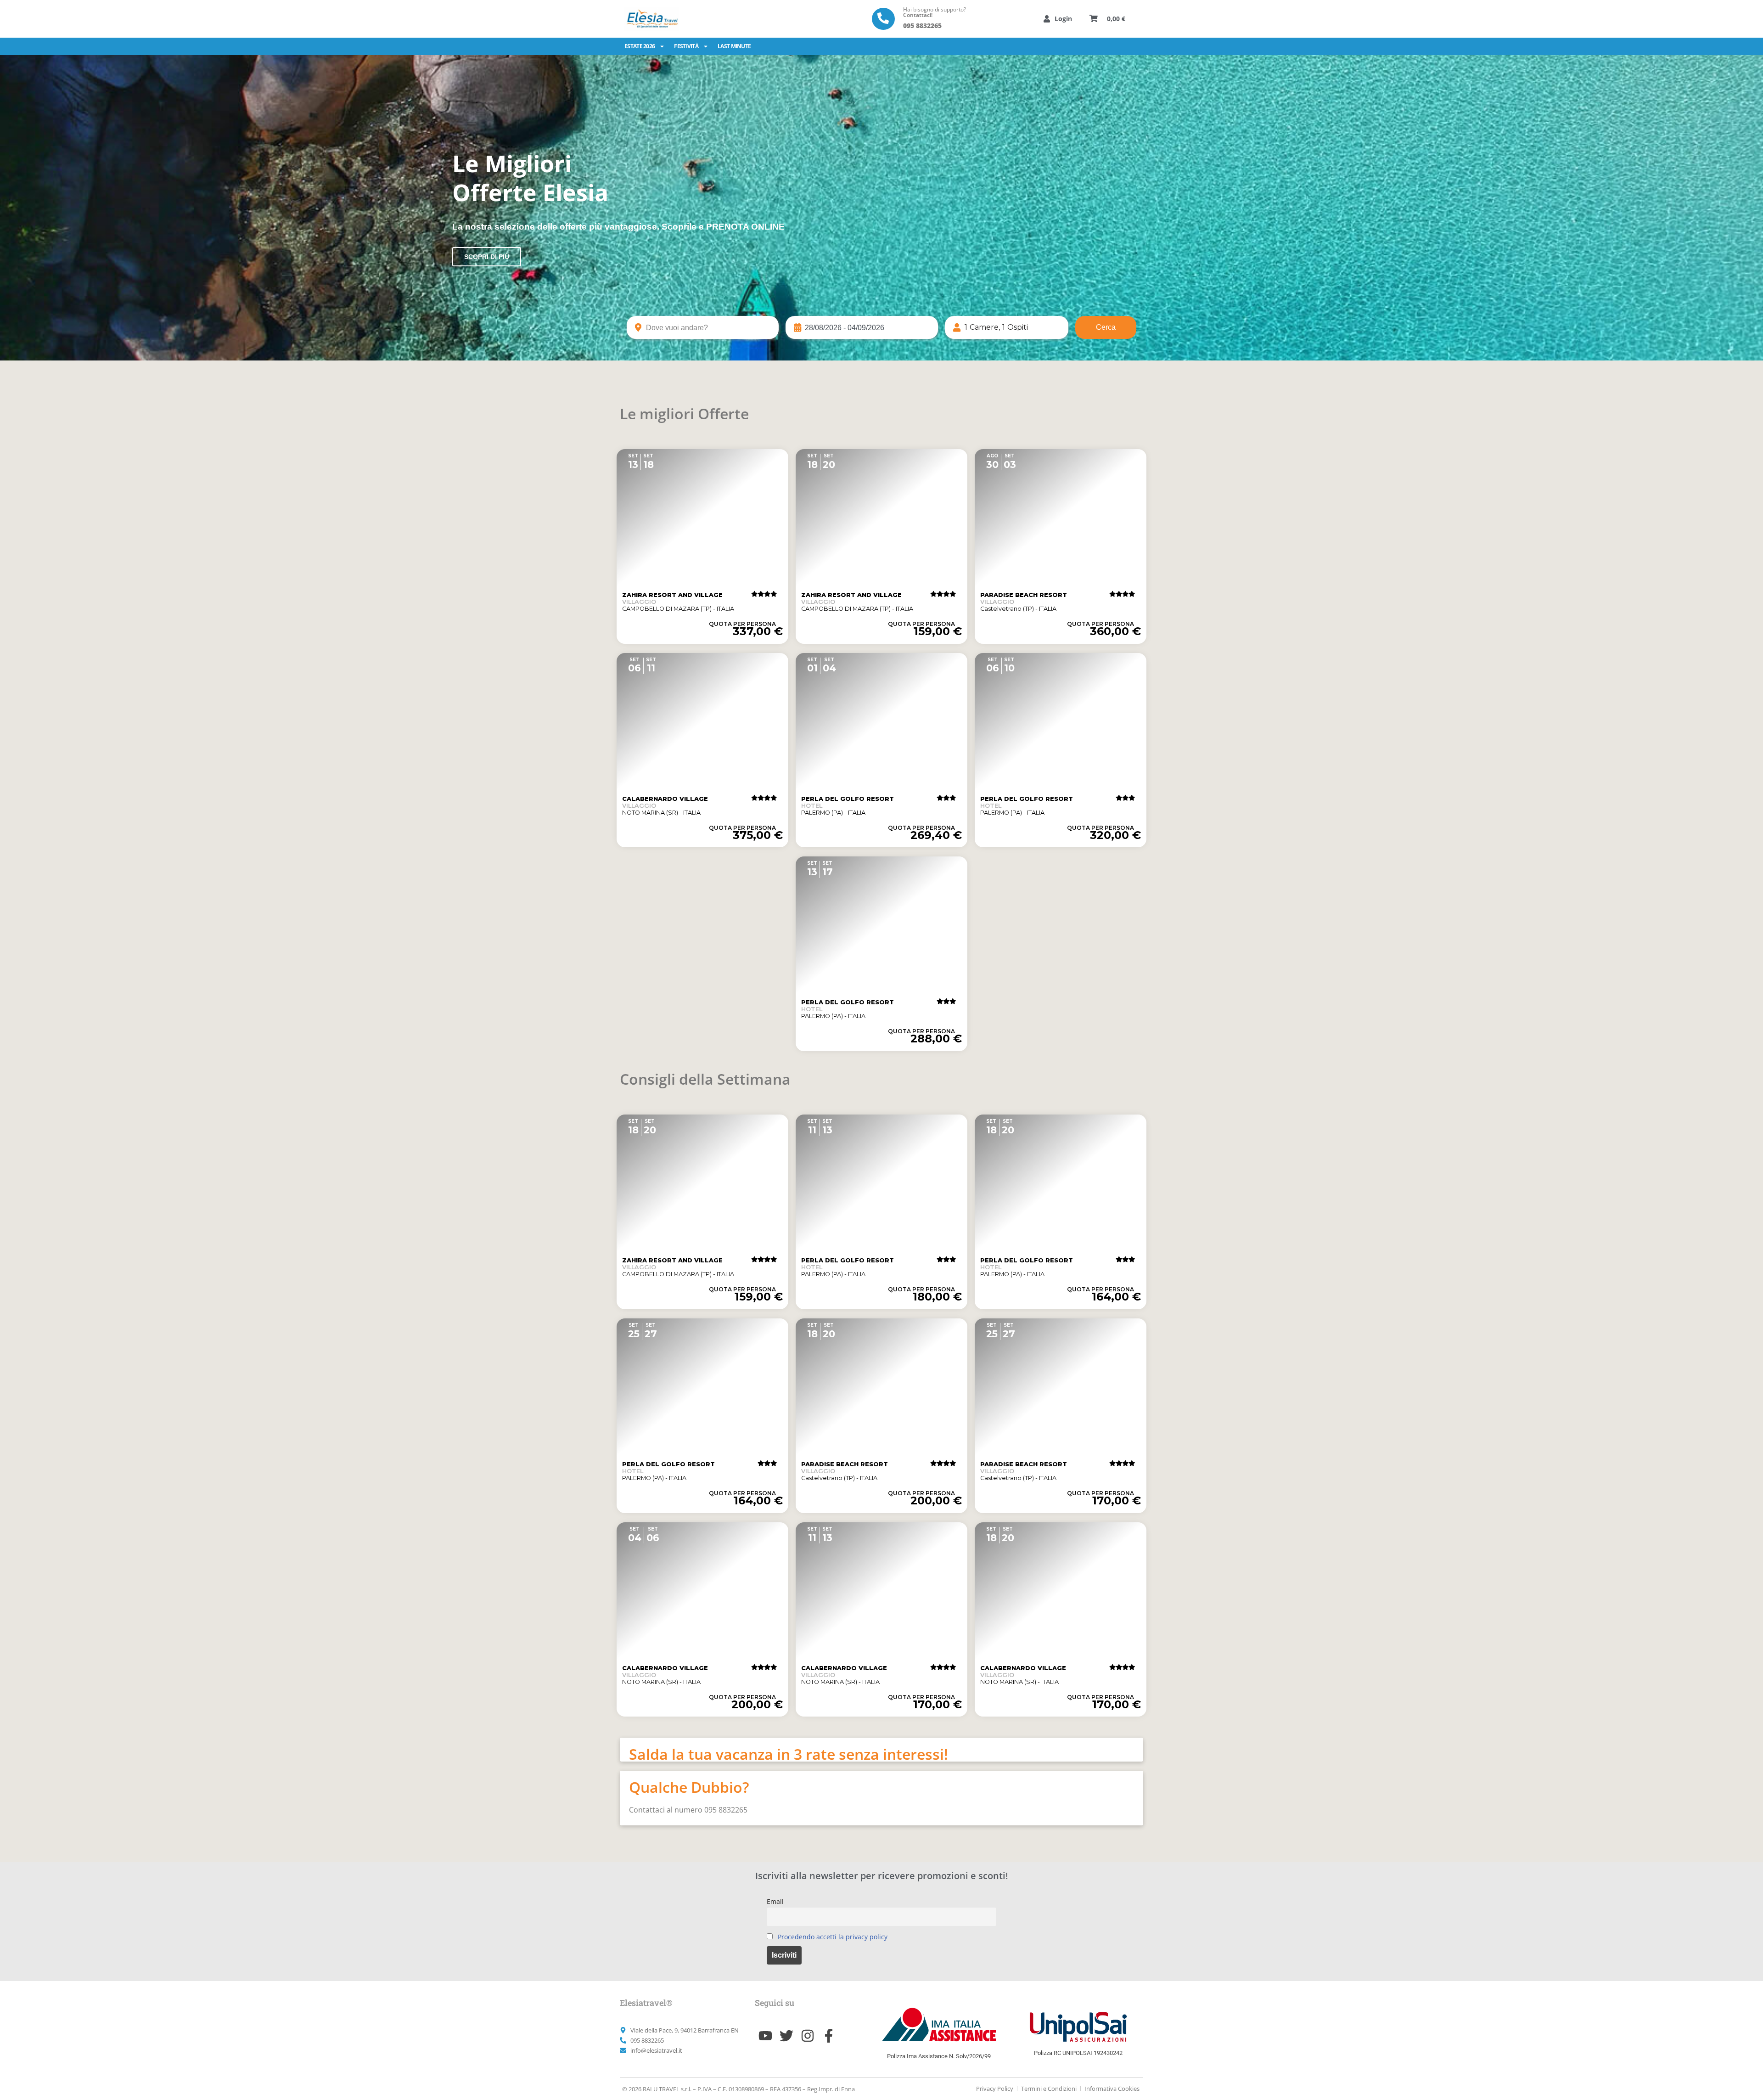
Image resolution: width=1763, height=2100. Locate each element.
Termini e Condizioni (1049, 2089)
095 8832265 (922, 25)
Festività (686, 46)
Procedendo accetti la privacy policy (833, 1937)
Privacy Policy (995, 2089)
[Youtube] (765, 2036)
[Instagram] (808, 2036)
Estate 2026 (640, 46)
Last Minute (734, 46)
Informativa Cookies (1112, 2089)
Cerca (1106, 327)
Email (775, 1901)
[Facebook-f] (829, 2036)
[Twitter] (786, 2036)
